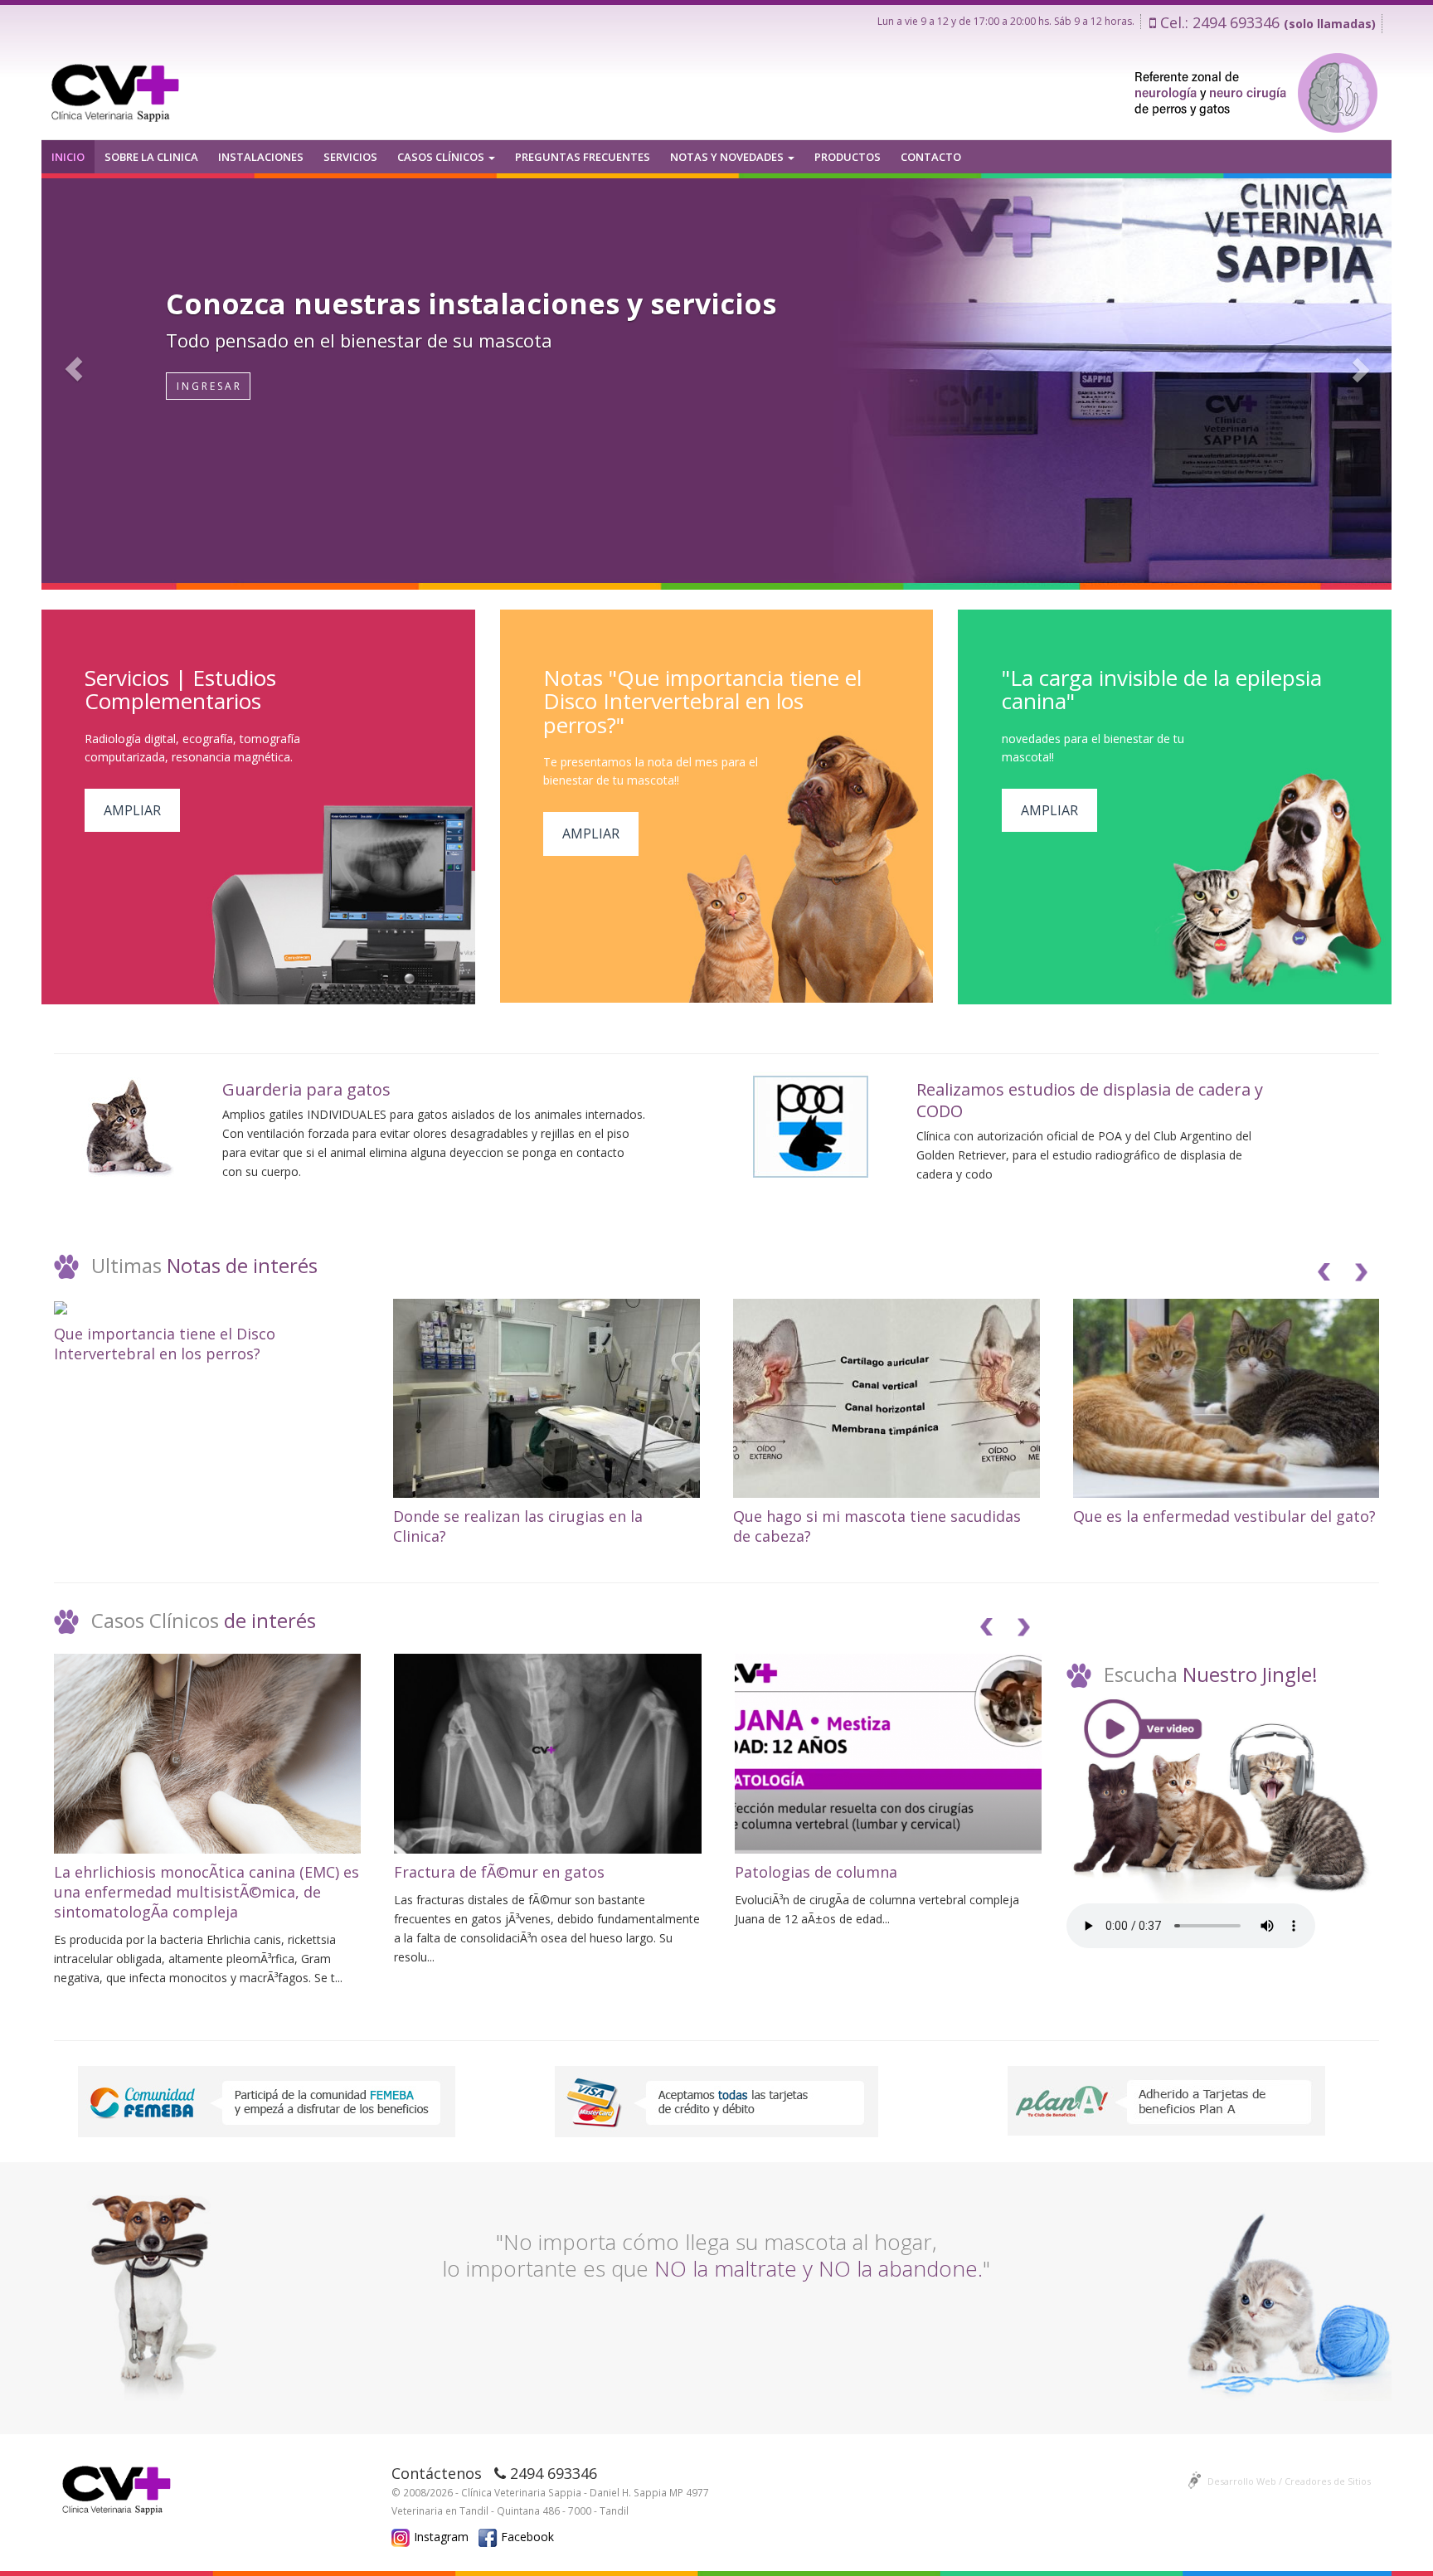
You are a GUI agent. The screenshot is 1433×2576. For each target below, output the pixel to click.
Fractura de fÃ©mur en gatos (499, 1872)
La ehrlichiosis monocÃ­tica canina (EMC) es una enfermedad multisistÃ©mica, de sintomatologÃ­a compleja (206, 1892)
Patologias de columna (816, 1872)
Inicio (68, 157)
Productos (848, 157)
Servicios (350, 157)
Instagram (441, 2537)
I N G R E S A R (208, 386)
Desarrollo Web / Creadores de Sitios (1289, 2481)
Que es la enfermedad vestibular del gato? (1224, 1516)
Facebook (527, 2537)
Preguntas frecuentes (583, 157)
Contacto (931, 157)
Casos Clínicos (442, 157)
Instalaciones (261, 157)
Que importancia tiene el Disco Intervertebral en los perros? (165, 1344)
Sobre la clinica (151, 157)
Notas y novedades (728, 157)
